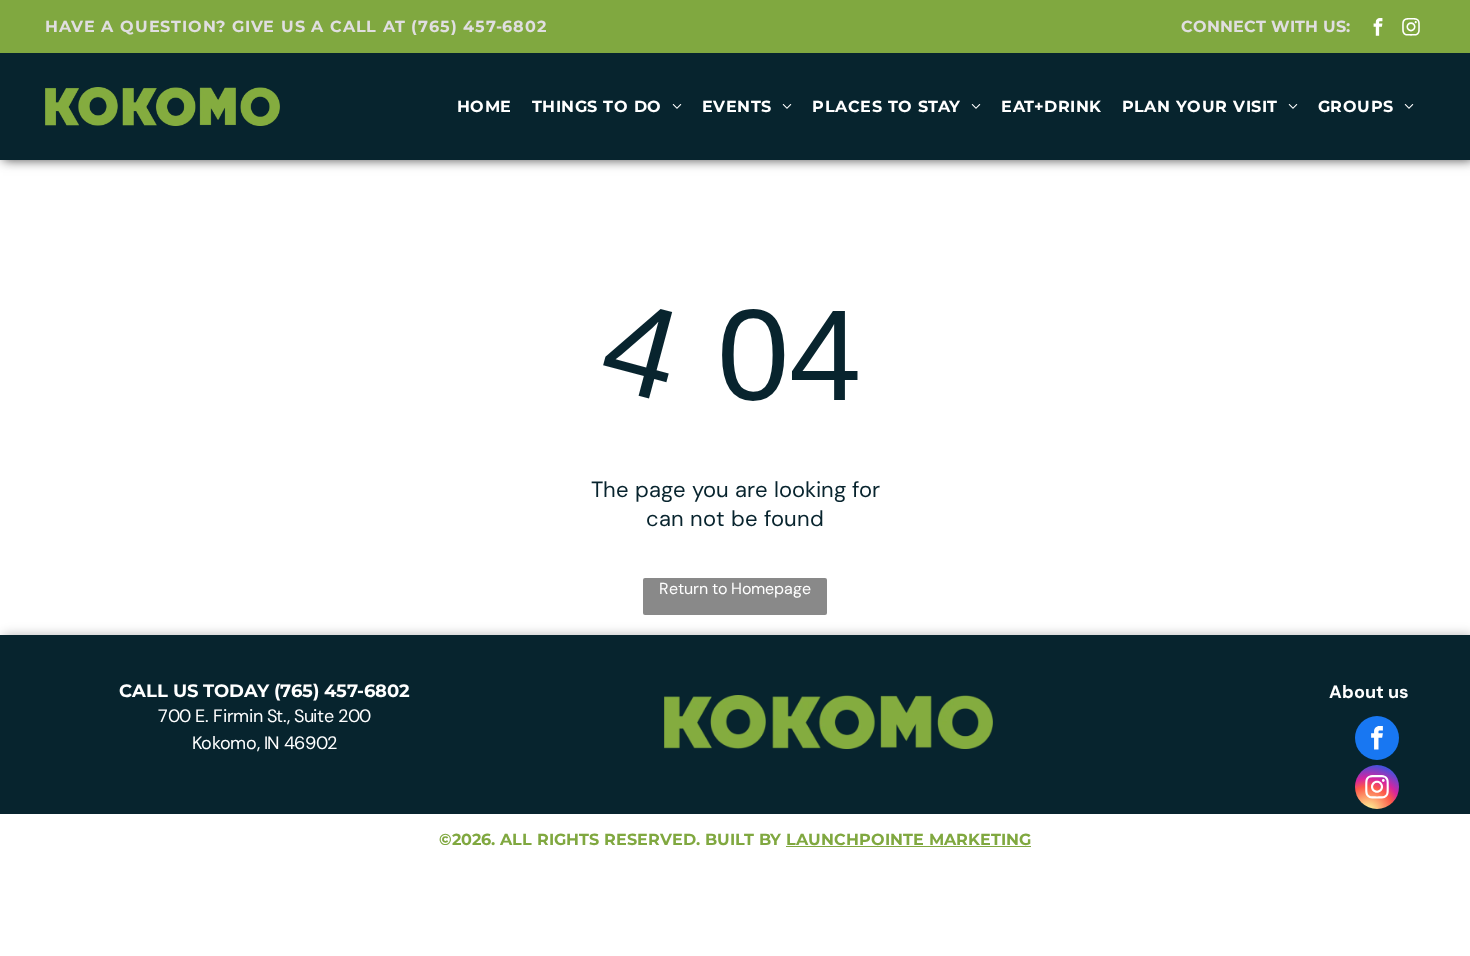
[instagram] (1411, 29)
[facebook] (1378, 29)
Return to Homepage (735, 588)
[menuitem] (484, 106)
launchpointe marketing (908, 839)
